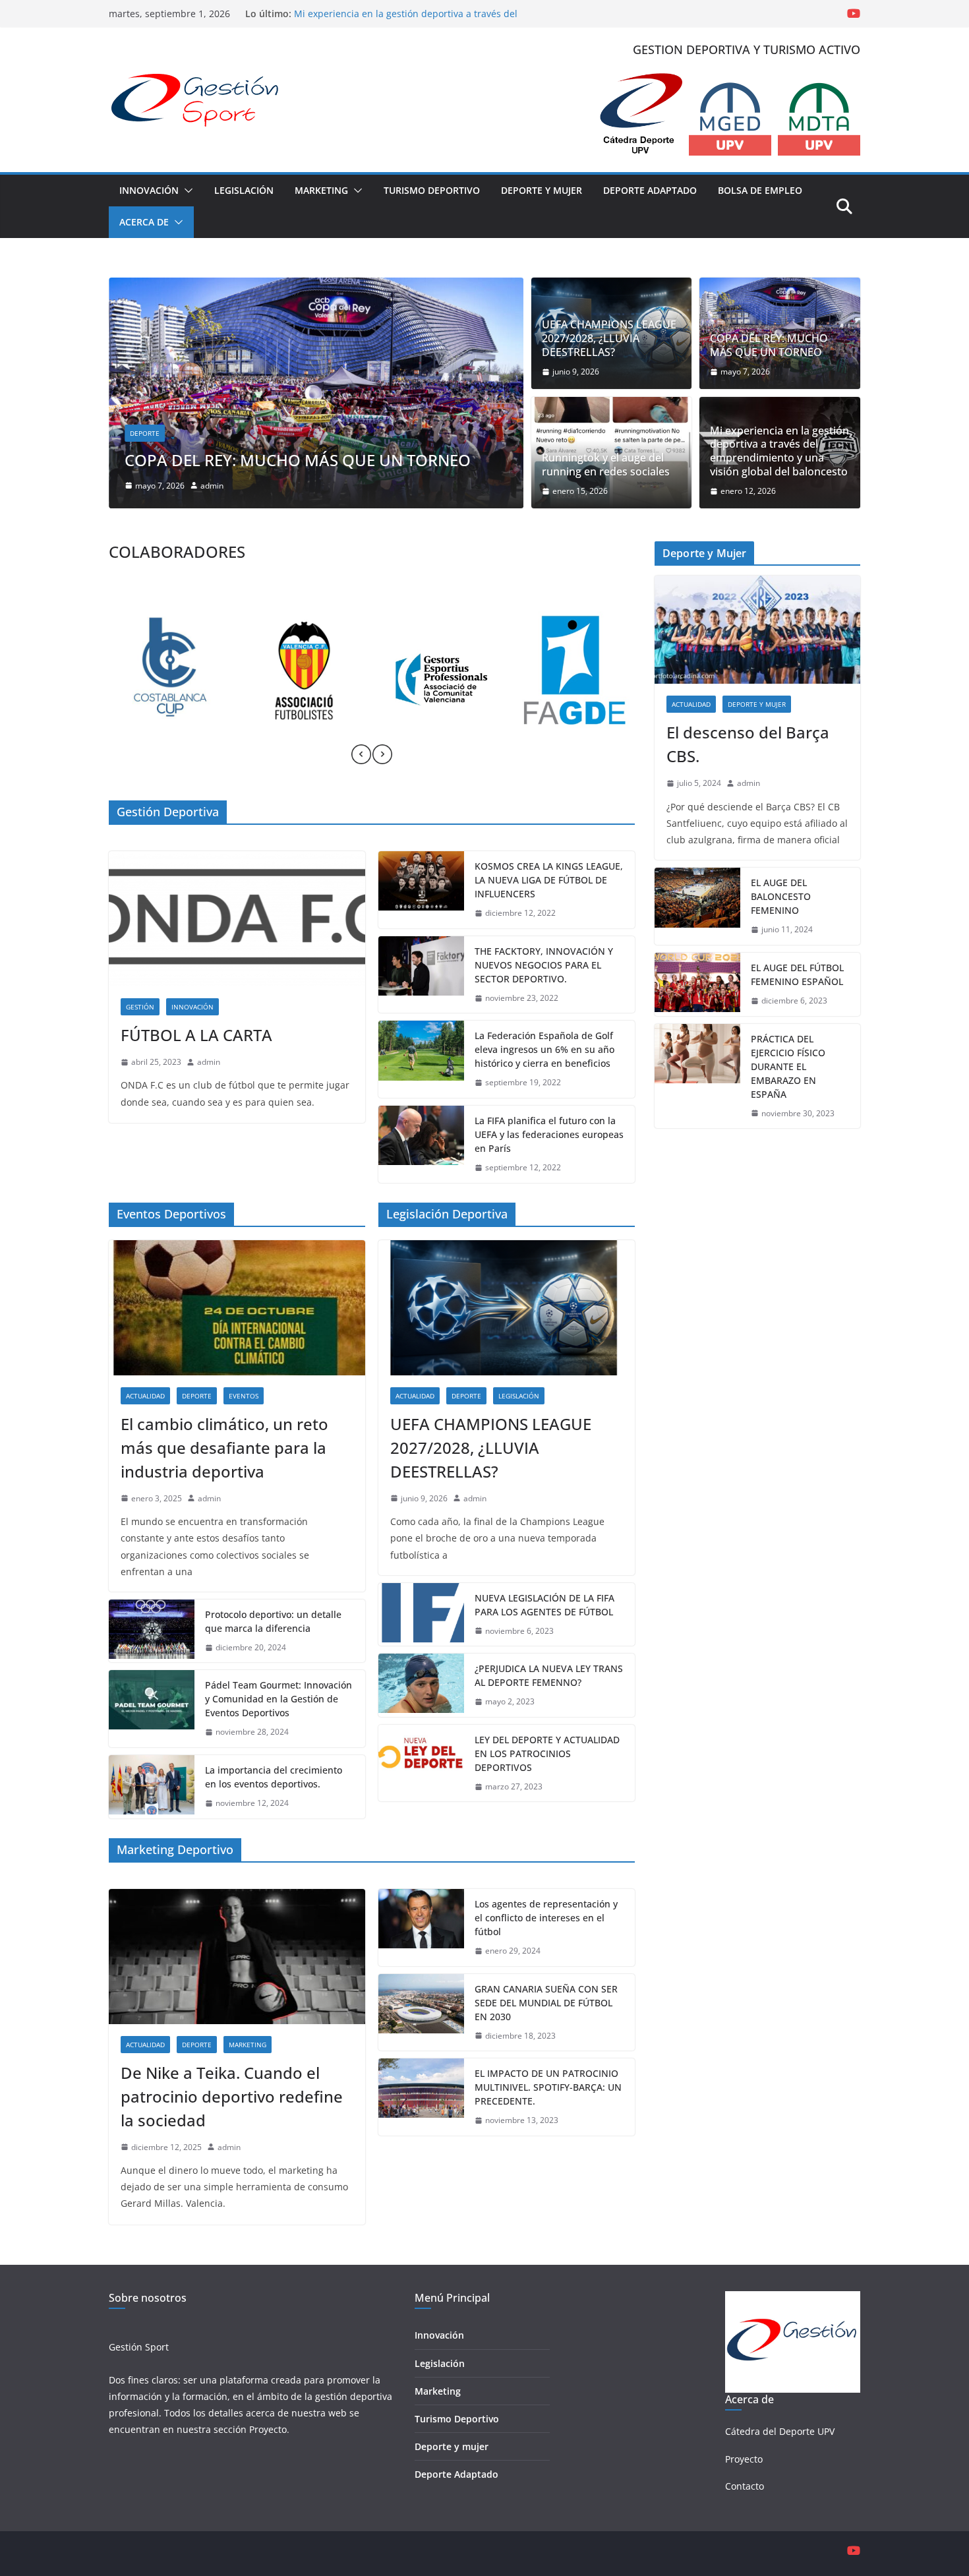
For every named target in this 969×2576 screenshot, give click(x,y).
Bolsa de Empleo (760, 190)
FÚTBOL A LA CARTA (196, 1035)
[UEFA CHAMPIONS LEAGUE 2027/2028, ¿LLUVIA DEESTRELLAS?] (507, 1307)
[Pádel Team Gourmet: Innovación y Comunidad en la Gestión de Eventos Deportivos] (152, 1709)
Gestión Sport (139, 2347)
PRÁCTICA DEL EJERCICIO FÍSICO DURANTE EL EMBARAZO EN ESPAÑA (788, 1066)
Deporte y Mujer (542, 190)
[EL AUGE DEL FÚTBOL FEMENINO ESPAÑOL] (697, 984)
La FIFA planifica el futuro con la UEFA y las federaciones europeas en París (549, 1134)
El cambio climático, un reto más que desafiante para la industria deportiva (224, 1448)
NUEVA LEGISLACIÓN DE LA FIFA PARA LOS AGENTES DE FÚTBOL (544, 1605)
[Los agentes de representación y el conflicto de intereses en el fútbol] (421, 1928)
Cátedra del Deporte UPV (780, 2431)
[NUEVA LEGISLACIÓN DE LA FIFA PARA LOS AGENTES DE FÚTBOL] (421, 1615)
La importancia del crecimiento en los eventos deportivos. (274, 1777)
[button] (186, 191)
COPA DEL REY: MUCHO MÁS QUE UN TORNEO (769, 345)
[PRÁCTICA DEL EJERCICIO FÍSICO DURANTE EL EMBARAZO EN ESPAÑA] (697, 1076)
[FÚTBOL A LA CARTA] (237, 918)
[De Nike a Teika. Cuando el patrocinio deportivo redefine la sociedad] (237, 1956)
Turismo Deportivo (432, 190)
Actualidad (246, 433)
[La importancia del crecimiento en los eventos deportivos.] (152, 1787)
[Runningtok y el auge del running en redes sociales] (412, 287)
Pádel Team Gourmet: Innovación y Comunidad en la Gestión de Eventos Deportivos (279, 1699)
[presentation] (361, 754)
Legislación (244, 190)
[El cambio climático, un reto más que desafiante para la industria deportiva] (237, 1307)
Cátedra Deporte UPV (319, 433)
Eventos (244, 1396)
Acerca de (144, 222)
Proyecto (268, 2429)
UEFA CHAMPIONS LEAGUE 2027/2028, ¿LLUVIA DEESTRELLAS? (609, 338)
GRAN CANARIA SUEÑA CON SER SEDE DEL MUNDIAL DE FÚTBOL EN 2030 (546, 2003)
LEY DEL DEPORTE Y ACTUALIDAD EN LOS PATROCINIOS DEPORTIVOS (547, 1753)
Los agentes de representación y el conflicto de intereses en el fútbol (546, 1918)
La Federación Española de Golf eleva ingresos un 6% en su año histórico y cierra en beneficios (544, 1049)
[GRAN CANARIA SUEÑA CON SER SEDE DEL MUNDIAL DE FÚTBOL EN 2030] (421, 2013)
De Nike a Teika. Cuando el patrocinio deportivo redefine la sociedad (232, 2096)
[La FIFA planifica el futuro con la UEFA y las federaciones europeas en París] (421, 1144)
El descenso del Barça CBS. (748, 744)
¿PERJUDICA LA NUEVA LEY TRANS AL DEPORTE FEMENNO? (549, 1675)
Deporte (389, 433)
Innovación (149, 190)
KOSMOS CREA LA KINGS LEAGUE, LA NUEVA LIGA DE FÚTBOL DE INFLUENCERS (549, 880)
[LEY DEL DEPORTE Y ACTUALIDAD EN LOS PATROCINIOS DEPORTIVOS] (421, 1763)
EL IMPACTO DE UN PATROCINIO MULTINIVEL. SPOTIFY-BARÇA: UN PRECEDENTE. (548, 2087)
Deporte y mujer (452, 2446)
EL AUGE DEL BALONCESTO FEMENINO (781, 896)
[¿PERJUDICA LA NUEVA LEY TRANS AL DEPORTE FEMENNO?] (421, 1685)
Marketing (321, 190)
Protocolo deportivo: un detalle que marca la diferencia (273, 1621)
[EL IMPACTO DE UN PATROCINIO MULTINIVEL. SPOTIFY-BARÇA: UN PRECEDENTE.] (421, 2097)
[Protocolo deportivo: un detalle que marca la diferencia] (152, 1631)
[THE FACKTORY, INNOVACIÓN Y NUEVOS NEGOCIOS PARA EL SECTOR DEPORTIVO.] (421, 975)
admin (314, 486)
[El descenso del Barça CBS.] (757, 630)
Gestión (140, 1007)
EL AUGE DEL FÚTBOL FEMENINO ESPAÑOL (797, 974)
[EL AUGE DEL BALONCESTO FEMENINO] (697, 906)
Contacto (745, 2486)
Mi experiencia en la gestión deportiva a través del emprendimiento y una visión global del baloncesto (407, 20)
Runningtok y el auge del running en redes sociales (411, 460)
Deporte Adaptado (650, 190)
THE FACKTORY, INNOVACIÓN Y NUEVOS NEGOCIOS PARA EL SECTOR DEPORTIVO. (544, 965)
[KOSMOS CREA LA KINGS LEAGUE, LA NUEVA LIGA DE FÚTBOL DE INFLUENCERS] (421, 890)
